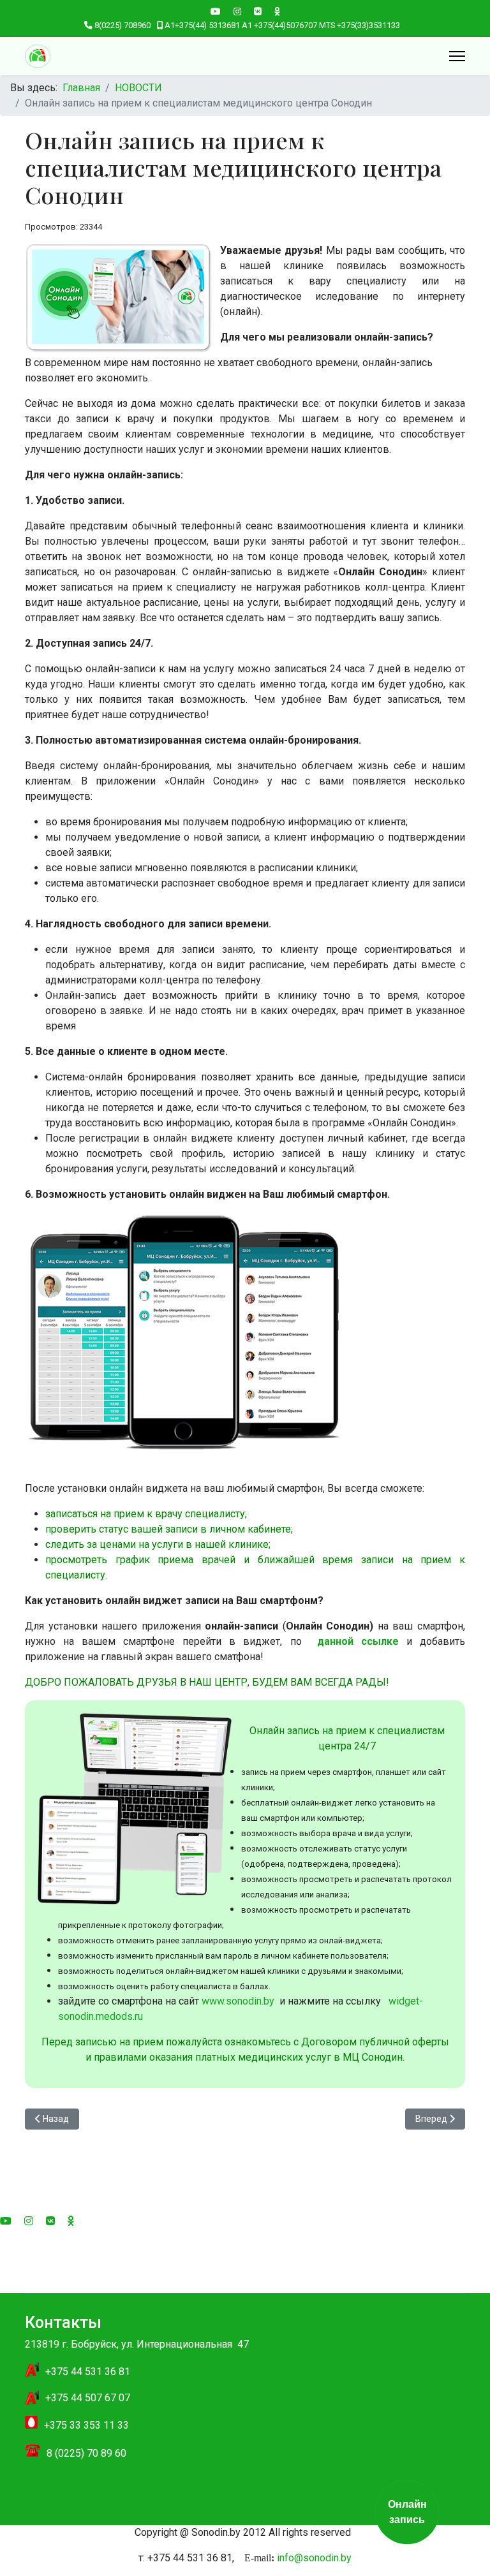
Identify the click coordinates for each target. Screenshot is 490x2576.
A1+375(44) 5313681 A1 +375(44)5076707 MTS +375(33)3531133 (282, 25)
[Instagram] (237, 11)
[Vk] (258, 11)
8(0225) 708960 (122, 25)
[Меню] (457, 56)
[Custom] (277, 11)
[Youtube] (216, 11)
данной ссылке (354, 1641)
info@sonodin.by (314, 2558)
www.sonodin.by (238, 2001)
